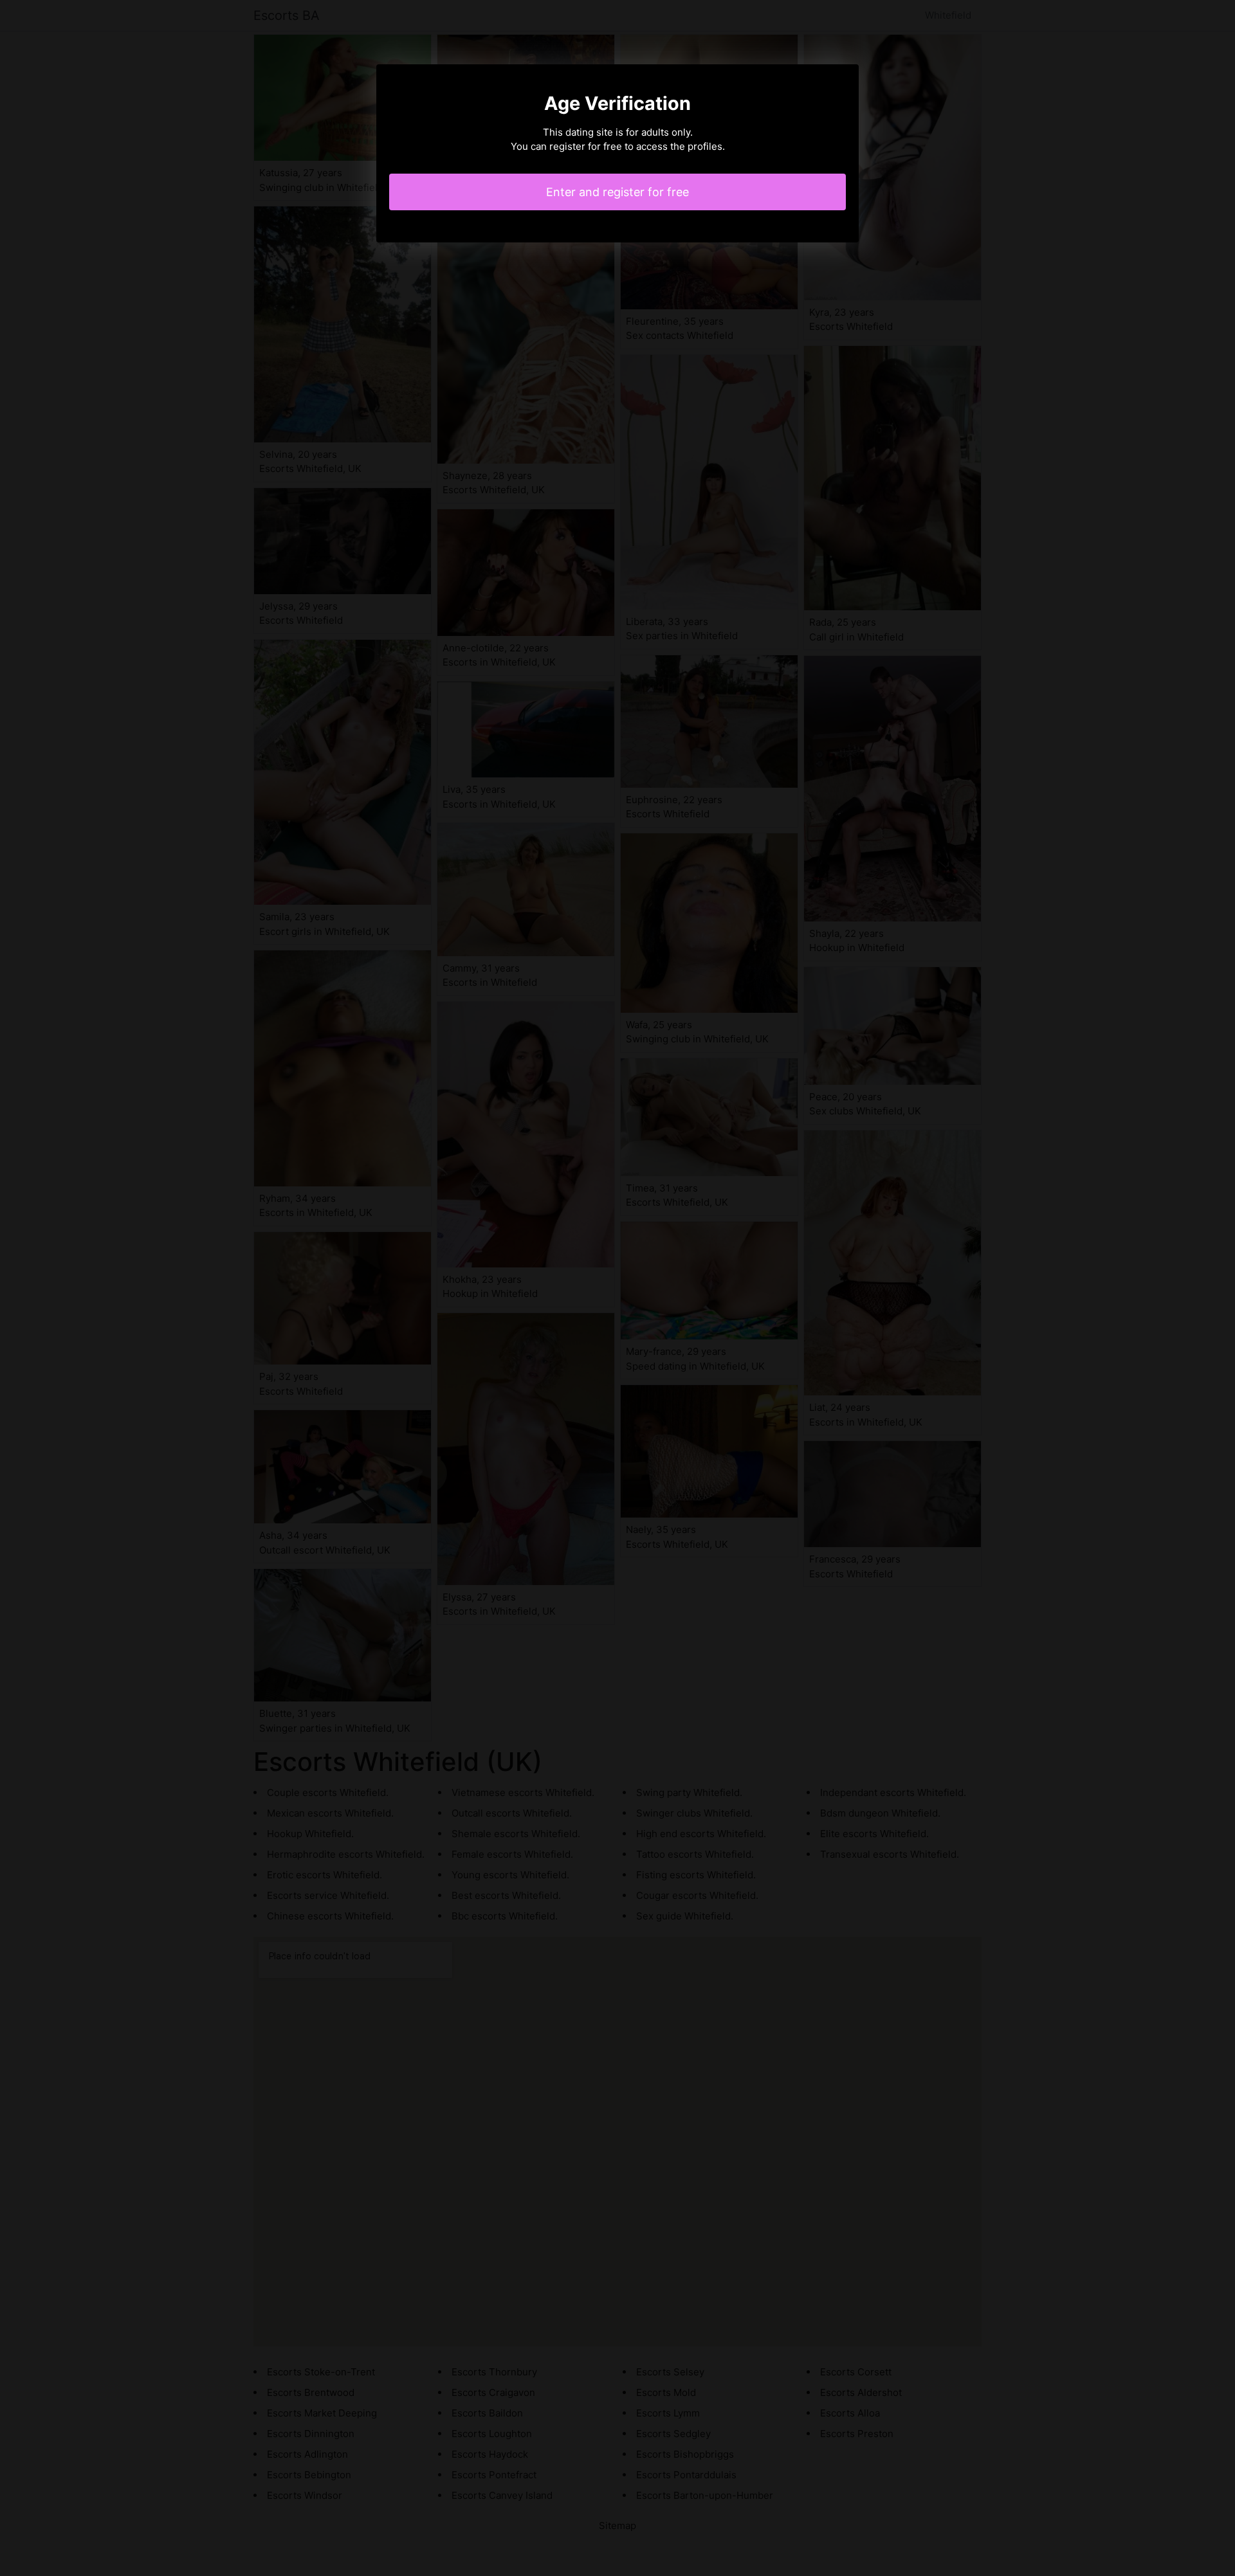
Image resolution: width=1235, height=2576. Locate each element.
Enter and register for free (617, 192)
